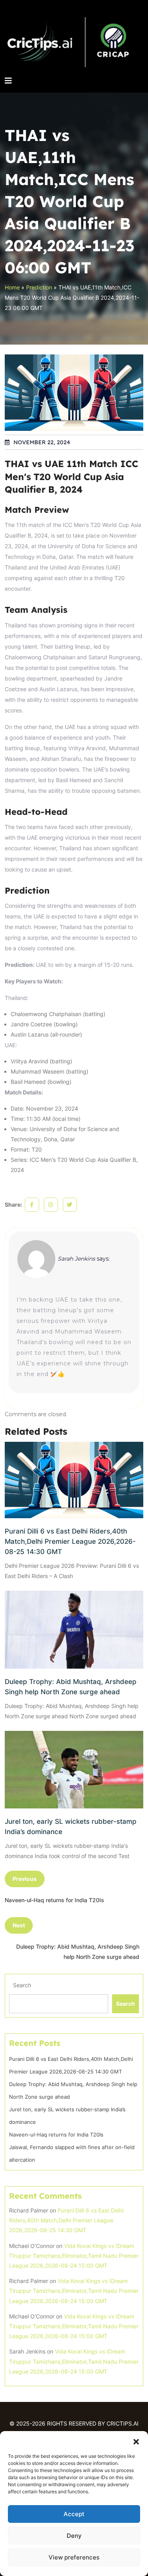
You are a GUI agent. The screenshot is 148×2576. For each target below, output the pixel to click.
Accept (74, 2514)
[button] (136, 2441)
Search (22, 1985)
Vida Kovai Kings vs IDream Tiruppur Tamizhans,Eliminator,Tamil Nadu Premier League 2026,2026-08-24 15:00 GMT (74, 2256)
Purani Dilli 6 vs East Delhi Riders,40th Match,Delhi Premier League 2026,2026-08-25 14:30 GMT (70, 1541)
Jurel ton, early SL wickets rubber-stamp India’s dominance (71, 1827)
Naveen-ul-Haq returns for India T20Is (56, 2135)
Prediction (39, 287)
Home (12, 287)
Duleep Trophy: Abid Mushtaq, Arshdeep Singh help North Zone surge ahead (71, 1687)
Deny (74, 2536)
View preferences (74, 2557)
